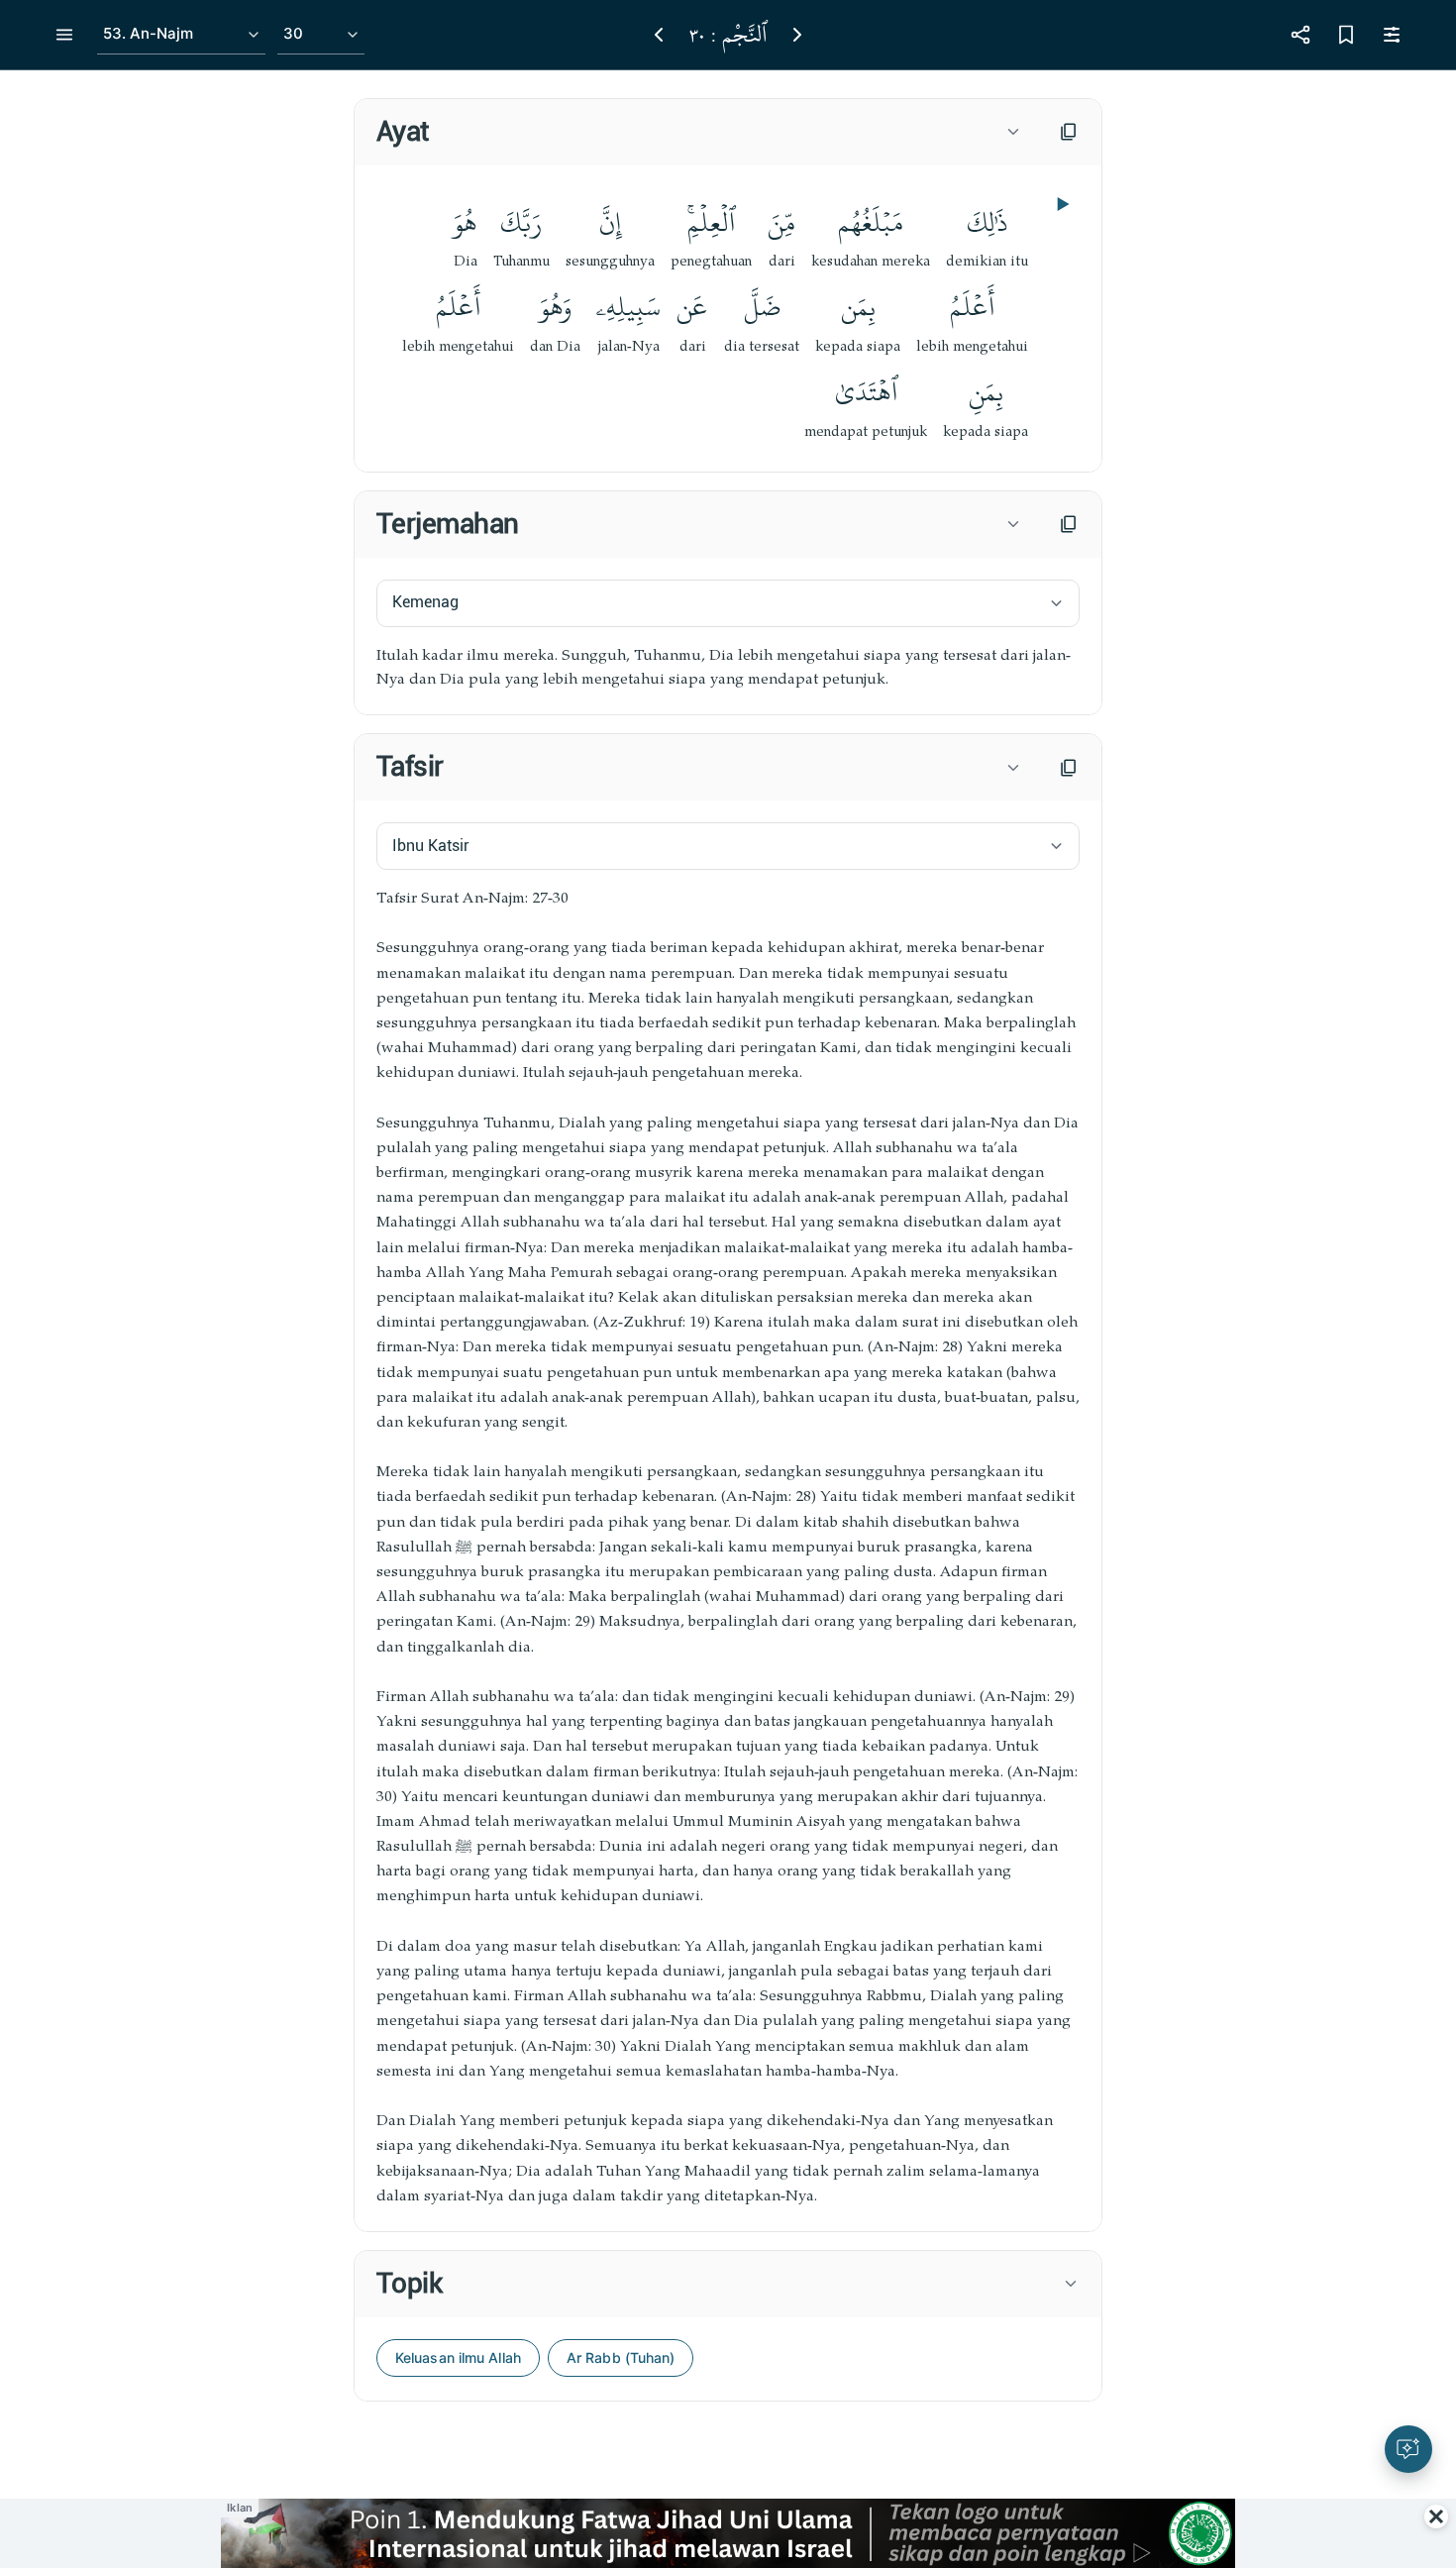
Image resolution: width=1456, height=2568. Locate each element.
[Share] (1300, 35)
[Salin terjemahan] (1069, 524)
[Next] (797, 35)
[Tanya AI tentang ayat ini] (1408, 2449)
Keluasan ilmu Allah (458, 2357)
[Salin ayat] (1069, 132)
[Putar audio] (1061, 204)
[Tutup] (1436, 2516)
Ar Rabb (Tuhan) (621, 2357)
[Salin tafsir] (1069, 768)
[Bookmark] (1346, 35)
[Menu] (64, 35)
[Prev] (659, 35)
